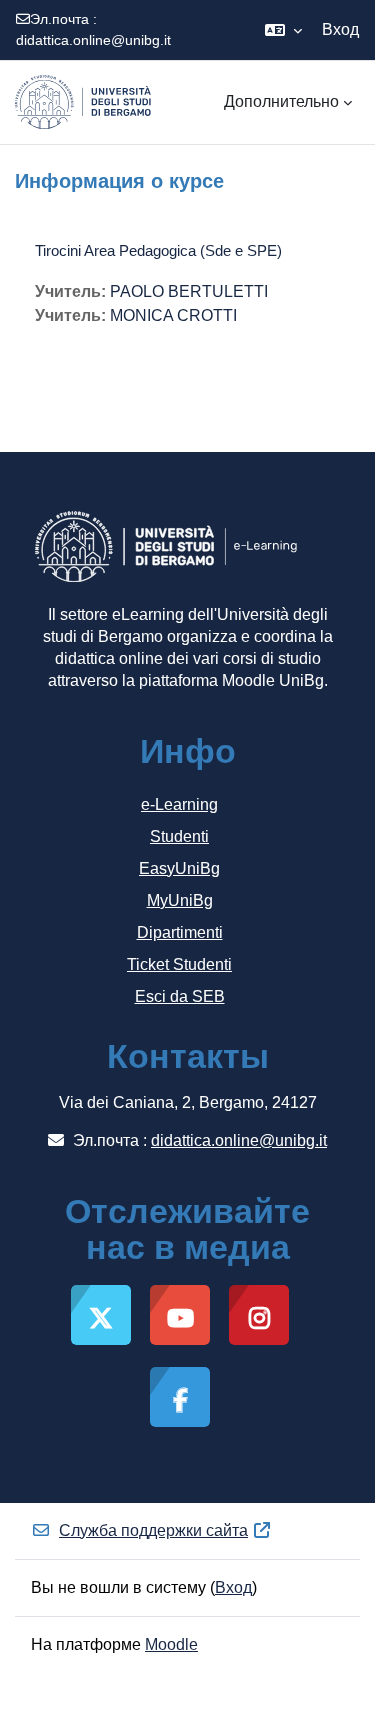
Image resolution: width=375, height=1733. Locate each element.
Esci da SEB (180, 996)
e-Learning (179, 804)
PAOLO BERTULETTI (189, 291)
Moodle (171, 1644)
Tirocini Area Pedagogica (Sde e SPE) (158, 250)
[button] (283, 30)
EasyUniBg (179, 868)
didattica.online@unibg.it (93, 40)
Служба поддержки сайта (153, 1530)
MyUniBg (180, 900)
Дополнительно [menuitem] (281, 101)
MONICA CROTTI (173, 315)
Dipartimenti (180, 932)
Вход (340, 29)
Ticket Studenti (179, 964)
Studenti (179, 836)
